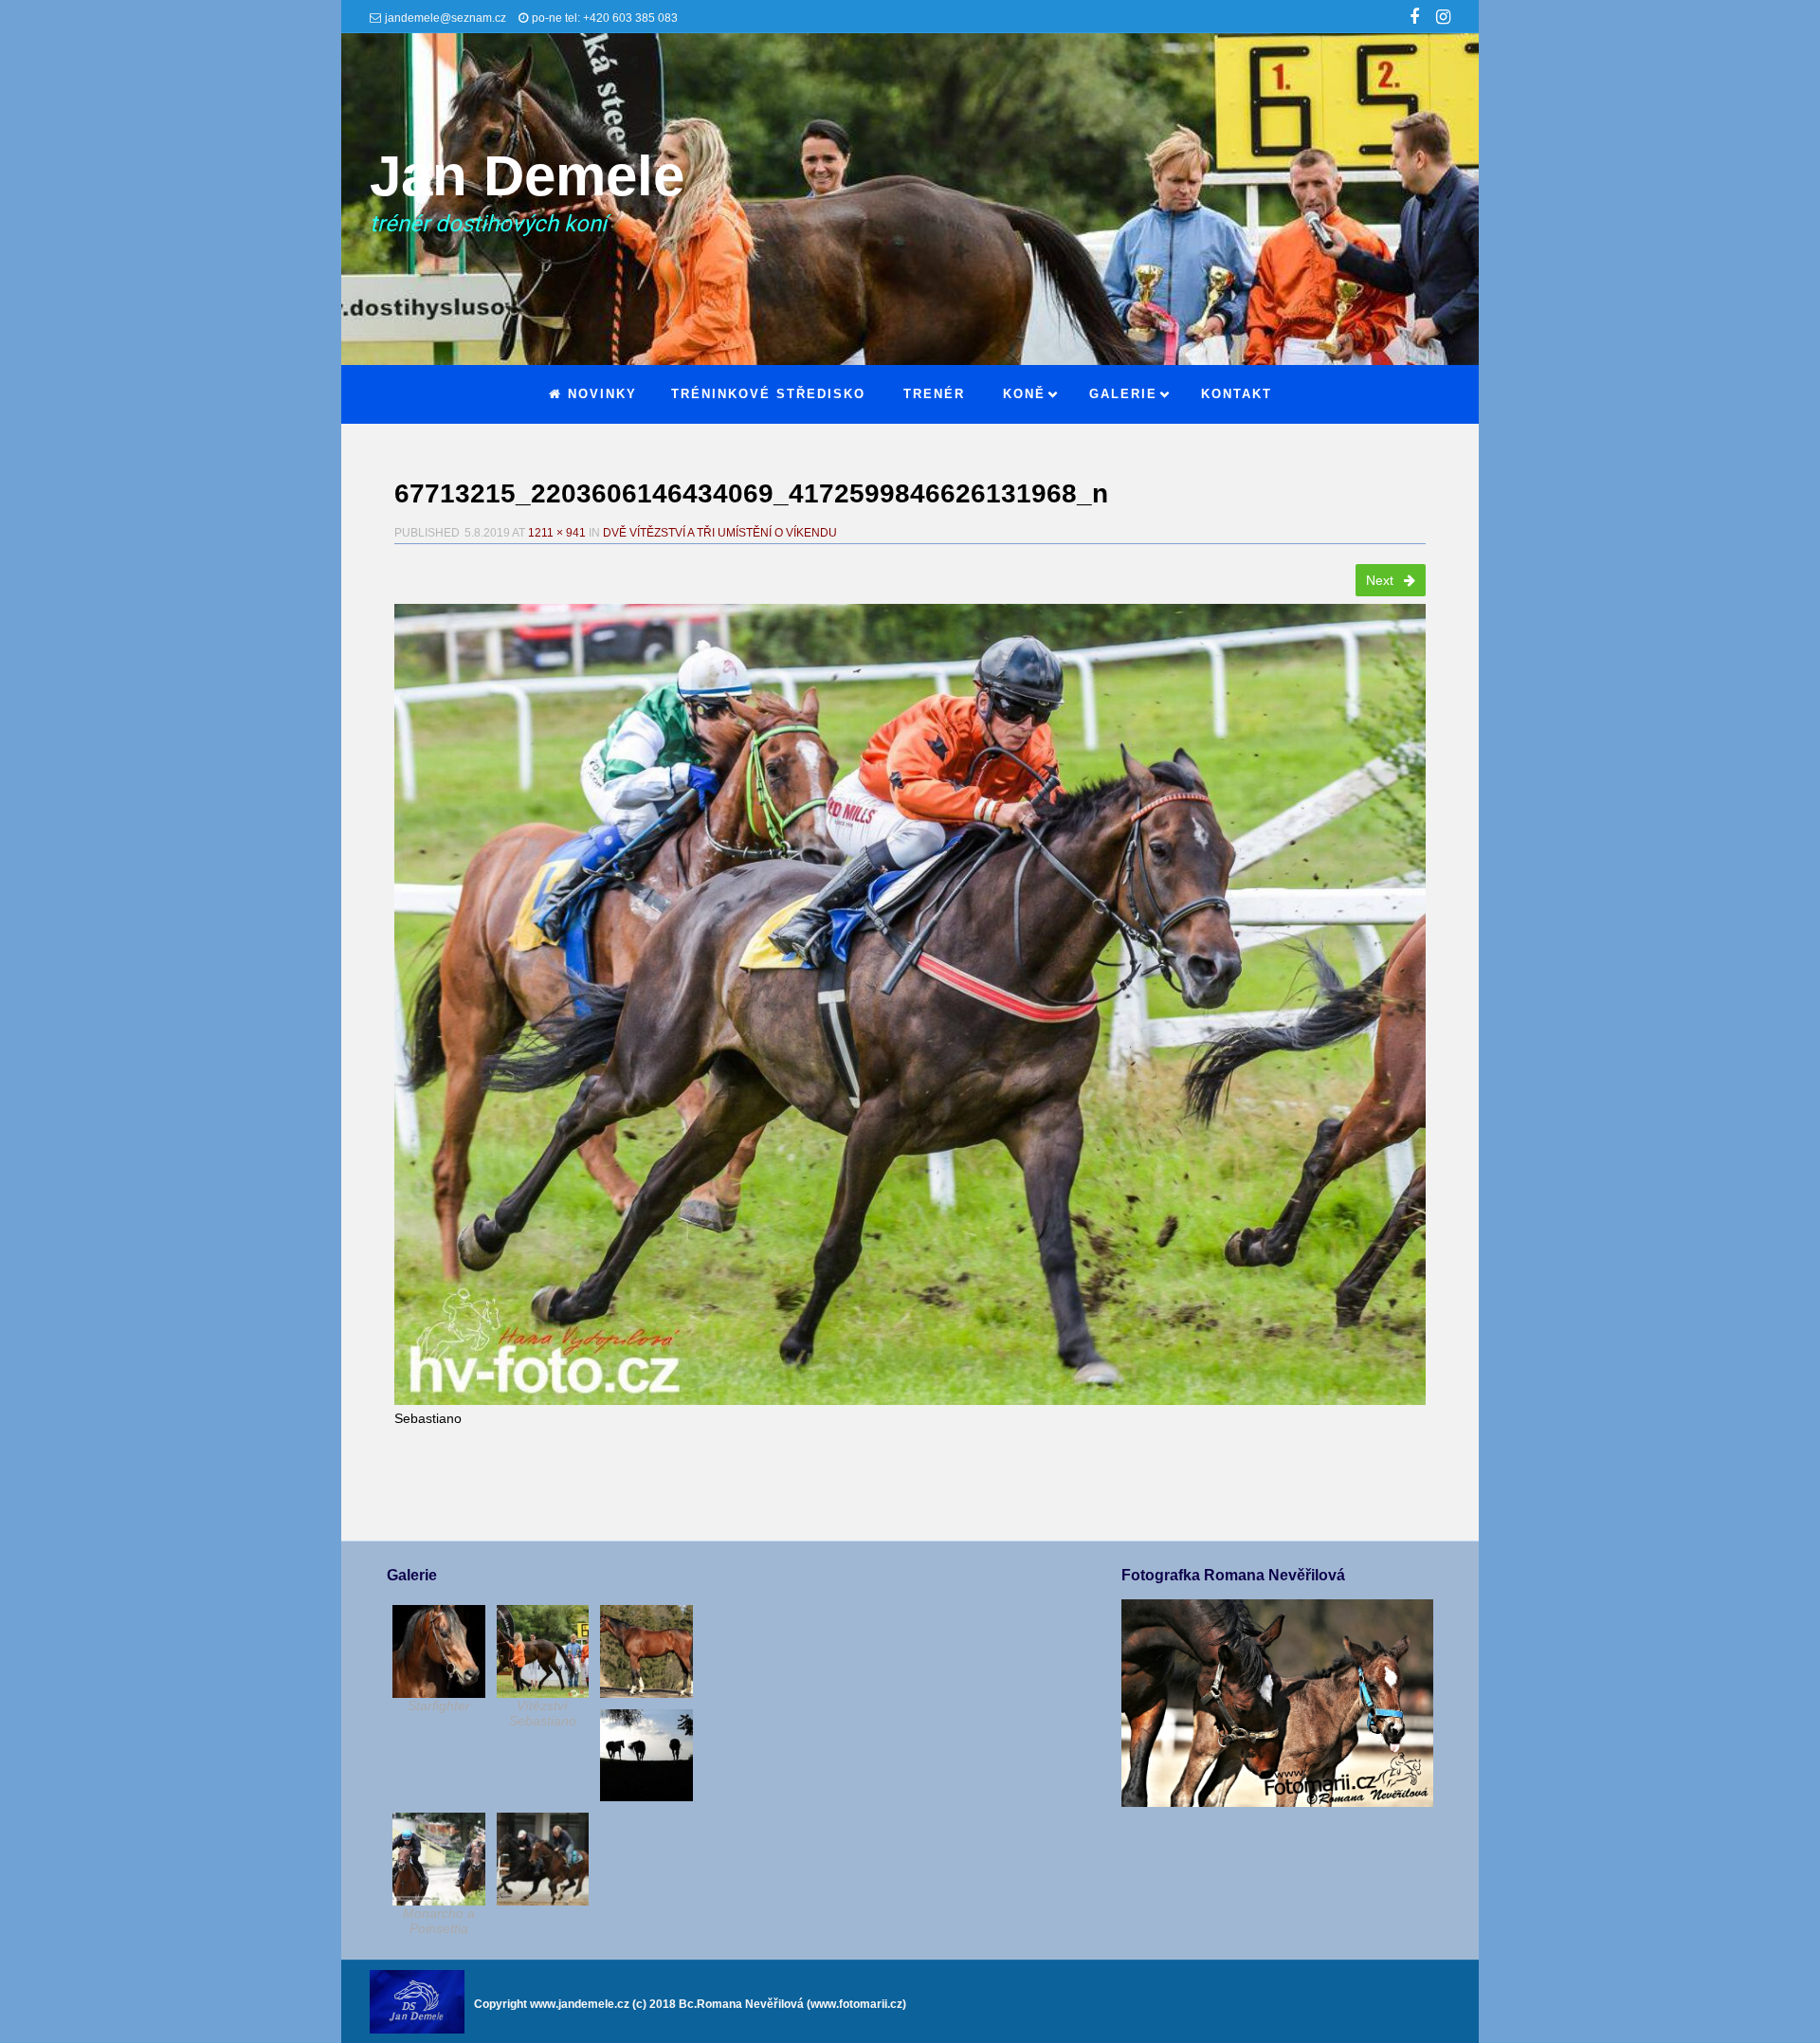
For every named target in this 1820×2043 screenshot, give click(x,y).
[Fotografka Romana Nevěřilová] (1277, 1802)
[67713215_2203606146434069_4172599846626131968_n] (910, 1004)
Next (1382, 580)
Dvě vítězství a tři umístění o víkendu (720, 533)
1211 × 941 (557, 533)
